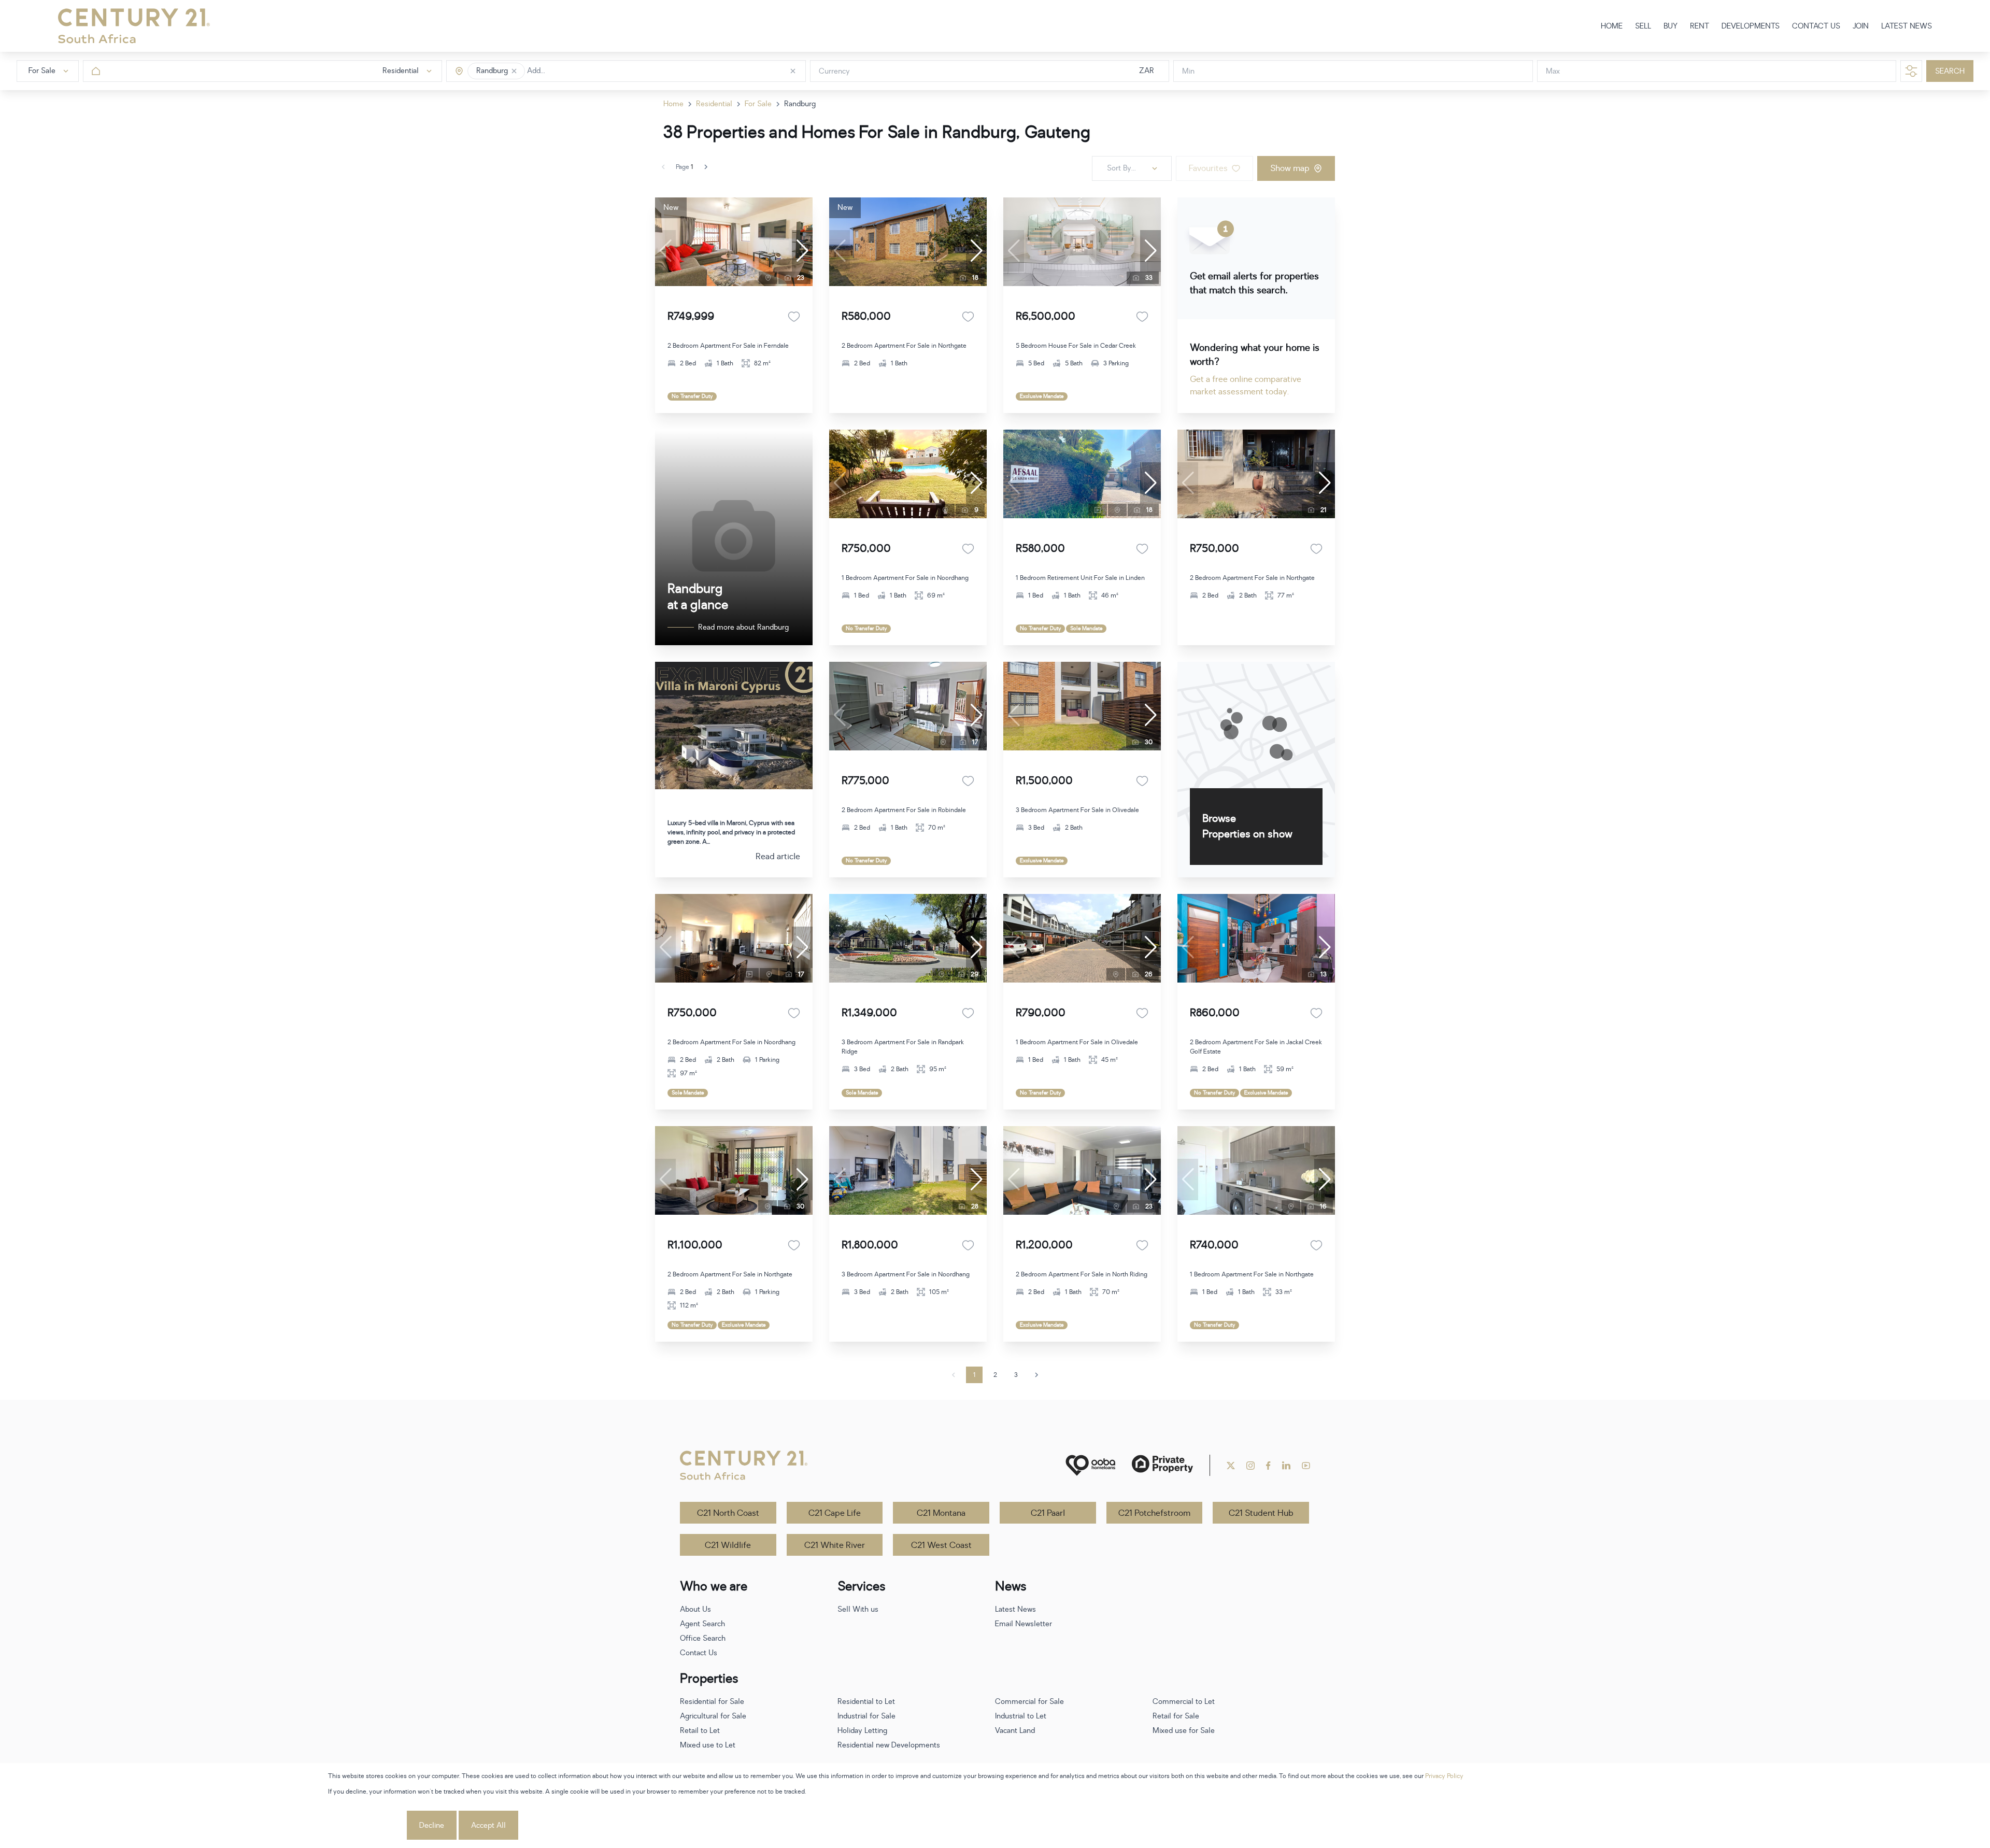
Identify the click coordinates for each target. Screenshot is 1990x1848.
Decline (432, 1825)
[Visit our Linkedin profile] (1286, 1466)
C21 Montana (941, 1513)
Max (1553, 71)
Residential (714, 104)
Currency (834, 71)
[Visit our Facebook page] (1268, 1466)
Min (1188, 71)
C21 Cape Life (835, 1513)
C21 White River (835, 1545)
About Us (695, 1609)
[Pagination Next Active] (706, 167)
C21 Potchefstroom (1154, 1513)
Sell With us (858, 1609)
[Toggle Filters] (1911, 71)
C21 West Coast (941, 1545)
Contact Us (699, 1653)
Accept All (488, 1825)
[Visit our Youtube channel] (1306, 1466)
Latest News (1015, 1609)
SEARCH (1950, 71)
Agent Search (702, 1624)
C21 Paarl (1048, 1513)
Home (673, 104)
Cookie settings (366, 1825)
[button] (514, 71)
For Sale (758, 104)
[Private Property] (1162, 1465)
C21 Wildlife (728, 1545)
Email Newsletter (1024, 1624)
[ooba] (1090, 1465)
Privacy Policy (1444, 1776)
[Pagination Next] (1036, 1375)
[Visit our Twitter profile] (1231, 1466)
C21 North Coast (728, 1513)
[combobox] (571, 71)
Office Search (703, 1638)
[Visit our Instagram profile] (1250, 1466)
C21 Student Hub (1261, 1513)
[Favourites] (794, 317)
